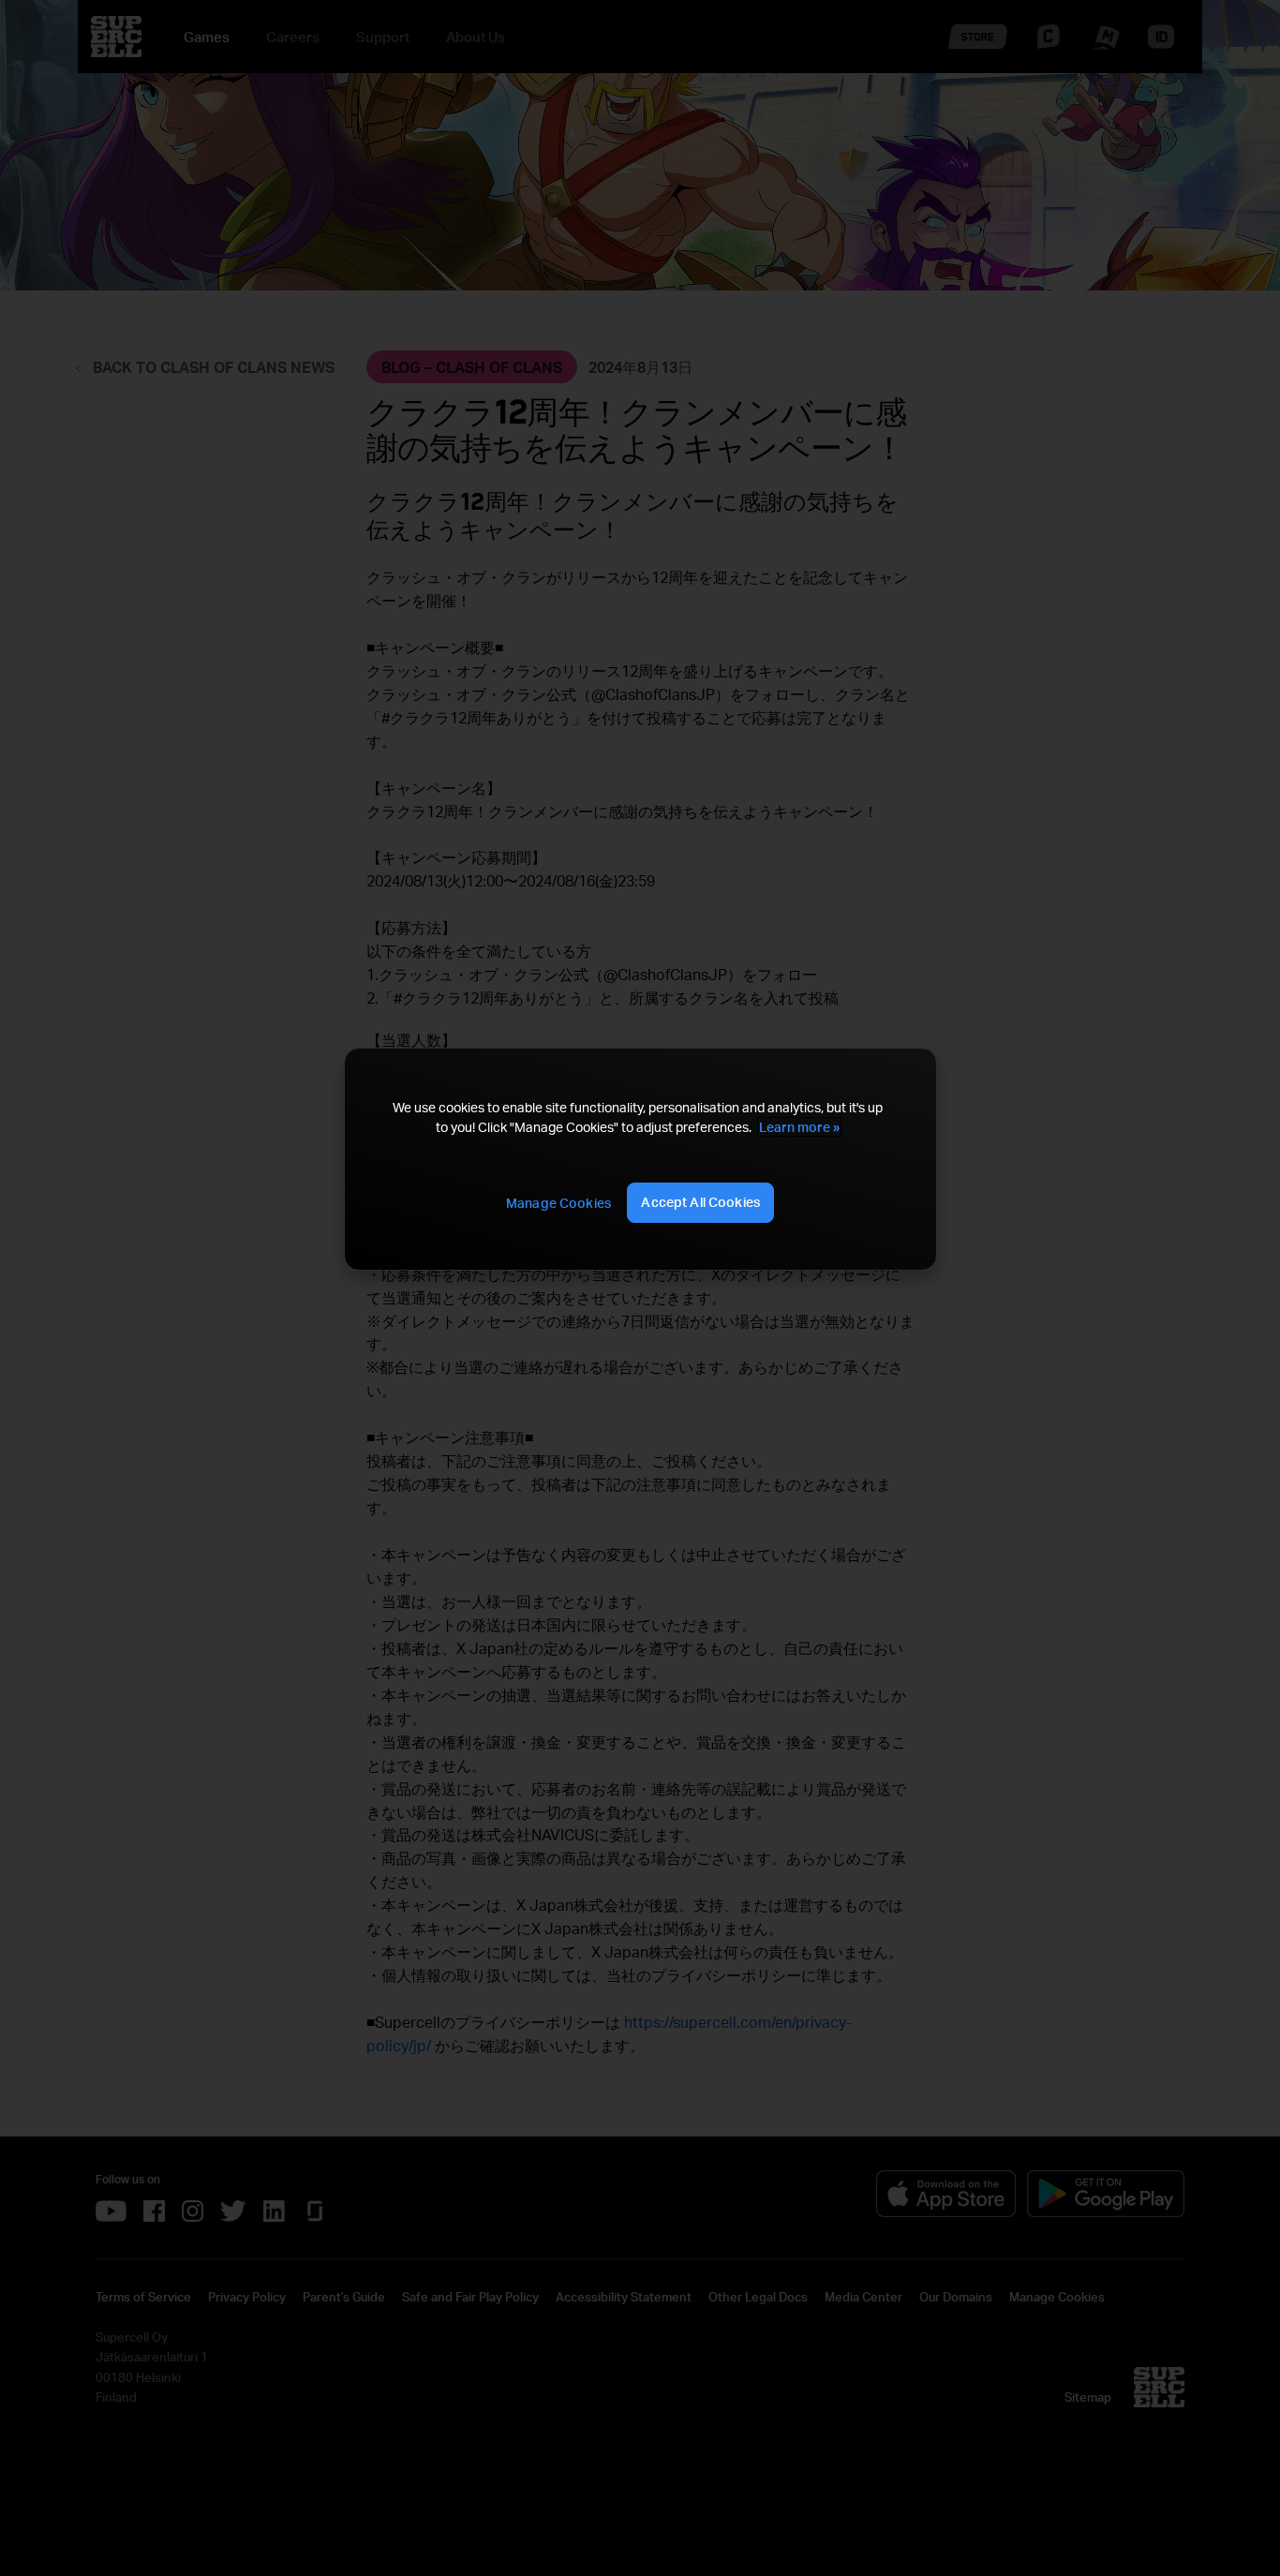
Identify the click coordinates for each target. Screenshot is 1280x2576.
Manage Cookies (558, 1203)
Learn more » (799, 1127)
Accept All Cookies (700, 1202)
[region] (640, 1159)
